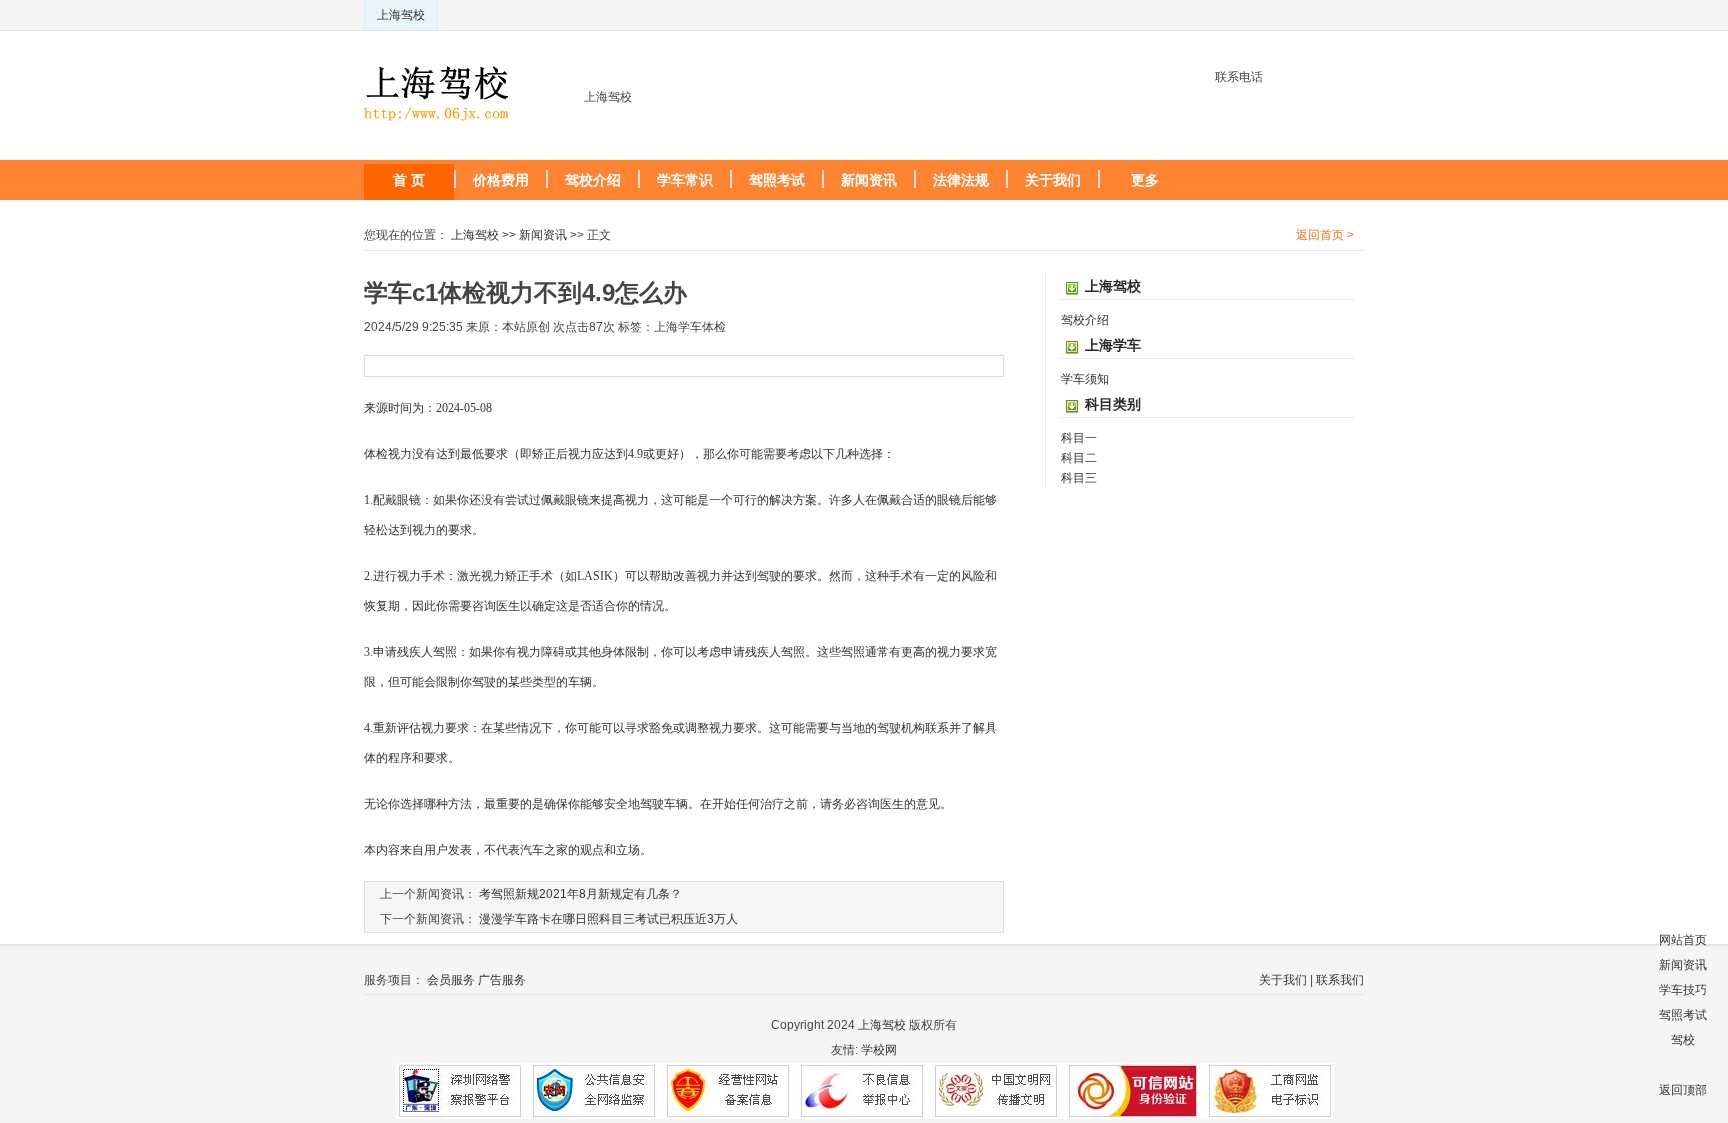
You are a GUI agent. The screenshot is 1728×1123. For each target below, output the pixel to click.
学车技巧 (1683, 990)
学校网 (879, 1050)
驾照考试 (777, 180)
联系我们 (1340, 980)
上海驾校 (401, 15)
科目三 (1079, 478)
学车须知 (1085, 379)
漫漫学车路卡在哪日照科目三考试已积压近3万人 (608, 919)
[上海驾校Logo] (437, 77)
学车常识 (685, 180)
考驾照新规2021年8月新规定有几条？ (580, 894)
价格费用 (501, 180)
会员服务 (451, 980)
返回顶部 (1683, 1090)
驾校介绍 (593, 180)
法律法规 (961, 180)
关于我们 (1053, 180)
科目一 (1079, 438)
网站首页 (1683, 940)
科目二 (1079, 458)
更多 (1145, 180)
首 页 (409, 180)
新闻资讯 (869, 180)
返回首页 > (1325, 235)
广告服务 (502, 980)
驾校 (1683, 1040)
